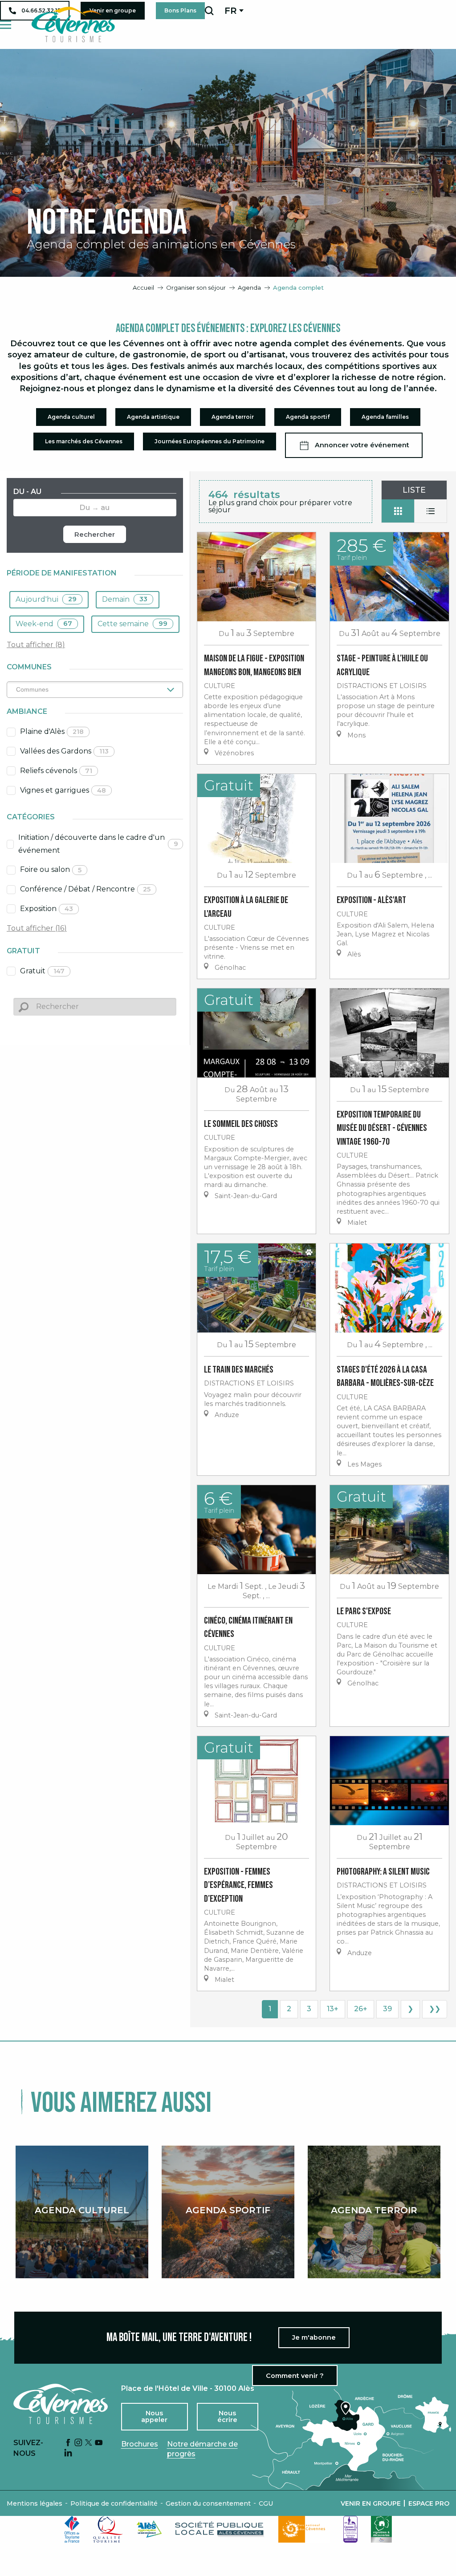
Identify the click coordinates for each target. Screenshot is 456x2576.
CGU (266, 2503)
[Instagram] (78, 2443)
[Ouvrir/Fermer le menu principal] (6, 25)
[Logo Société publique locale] (220, 2529)
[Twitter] (89, 2443)
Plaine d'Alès (52, 731)
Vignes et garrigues (63, 790)
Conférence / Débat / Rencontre (85, 889)
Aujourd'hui (46, 599)
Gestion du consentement (208, 2503)
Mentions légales (35, 2503)
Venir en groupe (371, 2503)
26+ (361, 2009)
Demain (125, 599)
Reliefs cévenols (56, 771)
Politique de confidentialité (114, 2503)
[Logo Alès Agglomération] (149, 2529)
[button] (209, 11)
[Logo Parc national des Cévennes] (304, 2529)
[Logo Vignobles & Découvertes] (381, 2529)
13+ (333, 2009)
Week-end (44, 624)
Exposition (47, 909)
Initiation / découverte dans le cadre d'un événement (98, 844)
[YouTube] (99, 2443)
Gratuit (42, 971)
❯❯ (435, 2009)
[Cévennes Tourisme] (73, 24)
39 (387, 2009)
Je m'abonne (314, 2337)
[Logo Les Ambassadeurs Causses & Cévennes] (350, 2529)
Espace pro (429, 2503)
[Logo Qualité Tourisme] (108, 2529)
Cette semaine (132, 624)
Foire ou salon (51, 869)
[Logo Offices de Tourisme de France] (72, 2529)
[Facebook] (68, 2443)
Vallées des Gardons (64, 751)
